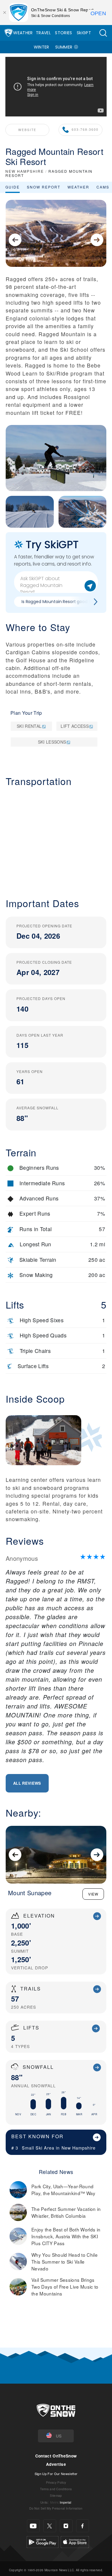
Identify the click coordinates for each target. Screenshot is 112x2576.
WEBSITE (27, 130)
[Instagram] (66, 2526)
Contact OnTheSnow (56, 2456)
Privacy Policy (56, 2482)
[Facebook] (83, 2526)
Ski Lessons (52, 742)
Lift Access (75, 726)
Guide (13, 187)
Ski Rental (29, 726)
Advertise (56, 2464)
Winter (42, 47)
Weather (23, 33)
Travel (43, 33)
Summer (64, 47)
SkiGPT (84, 33)
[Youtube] (33, 2526)
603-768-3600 (85, 129)
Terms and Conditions (56, 2489)
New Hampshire (79, 2148)
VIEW (93, 1894)
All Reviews (27, 1783)
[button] (103, 33)
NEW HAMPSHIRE (25, 171)
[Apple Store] (75, 2541)
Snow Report (44, 187)
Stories (63, 33)
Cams (103, 187)
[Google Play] (43, 2541)
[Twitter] (50, 2526)
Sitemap (56, 2495)
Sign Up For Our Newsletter (56, 2474)
